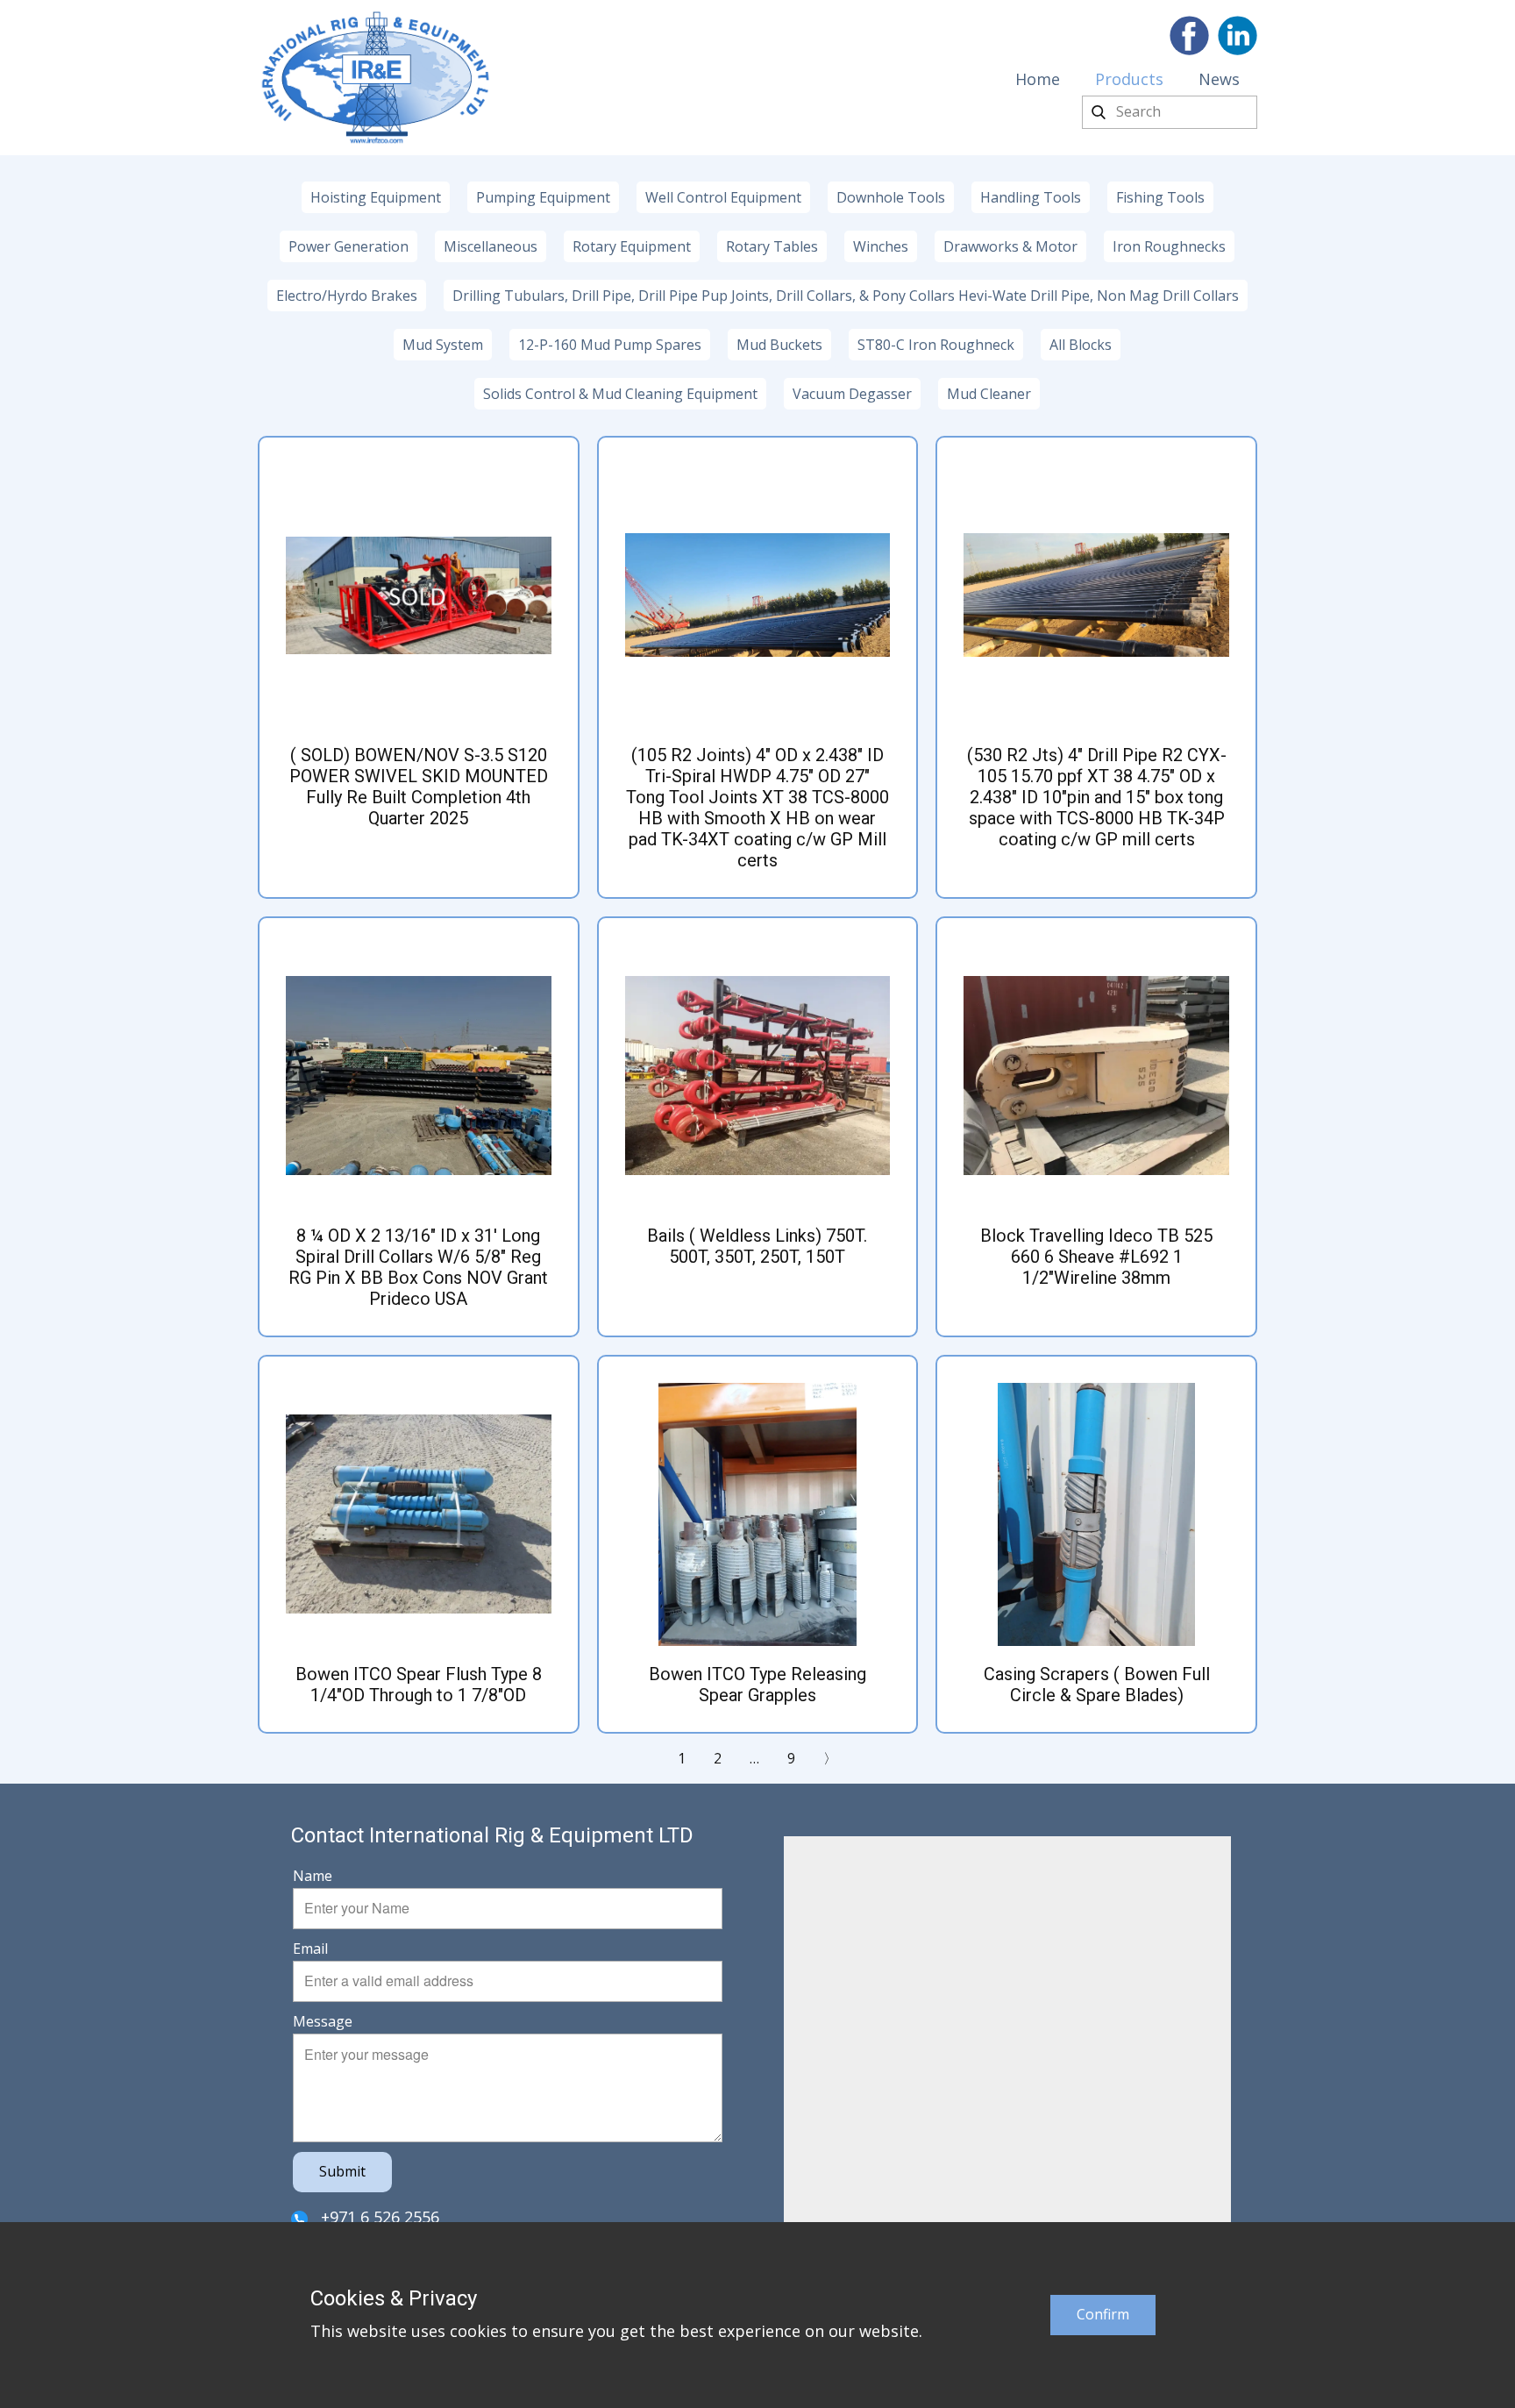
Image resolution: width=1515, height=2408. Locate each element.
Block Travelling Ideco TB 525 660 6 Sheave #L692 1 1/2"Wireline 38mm (1096, 1257)
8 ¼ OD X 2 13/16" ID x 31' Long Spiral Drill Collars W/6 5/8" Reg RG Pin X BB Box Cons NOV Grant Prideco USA (418, 1267)
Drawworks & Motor (1010, 246)
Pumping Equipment (543, 197)
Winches (881, 246)
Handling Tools (1031, 197)
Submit (342, 2171)
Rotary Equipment (632, 246)
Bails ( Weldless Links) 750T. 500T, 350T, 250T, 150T (757, 1246)
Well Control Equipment (723, 197)
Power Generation (349, 246)
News (1219, 79)
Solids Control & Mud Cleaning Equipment (620, 394)
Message (323, 2021)
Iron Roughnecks (1169, 246)
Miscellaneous (491, 246)
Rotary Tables (772, 246)
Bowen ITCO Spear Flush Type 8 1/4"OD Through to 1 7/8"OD (419, 1685)
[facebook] (1189, 36)
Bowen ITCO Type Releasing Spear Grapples (757, 1685)
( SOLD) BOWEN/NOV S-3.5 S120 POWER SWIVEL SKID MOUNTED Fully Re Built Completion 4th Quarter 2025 (419, 787)
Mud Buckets (779, 345)
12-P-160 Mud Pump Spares (610, 345)
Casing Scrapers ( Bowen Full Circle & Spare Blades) (1097, 1685)
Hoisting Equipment (376, 197)
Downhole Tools (891, 197)
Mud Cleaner (989, 394)
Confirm (1103, 2314)
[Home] (376, 77)
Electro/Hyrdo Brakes (347, 296)
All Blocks (1081, 345)
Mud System (443, 345)
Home (1038, 79)
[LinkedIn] (1238, 36)
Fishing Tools (1160, 197)
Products (1129, 79)
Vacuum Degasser (852, 394)
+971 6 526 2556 (378, 2217)
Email (310, 1948)
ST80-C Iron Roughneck (936, 345)
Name (313, 1876)
